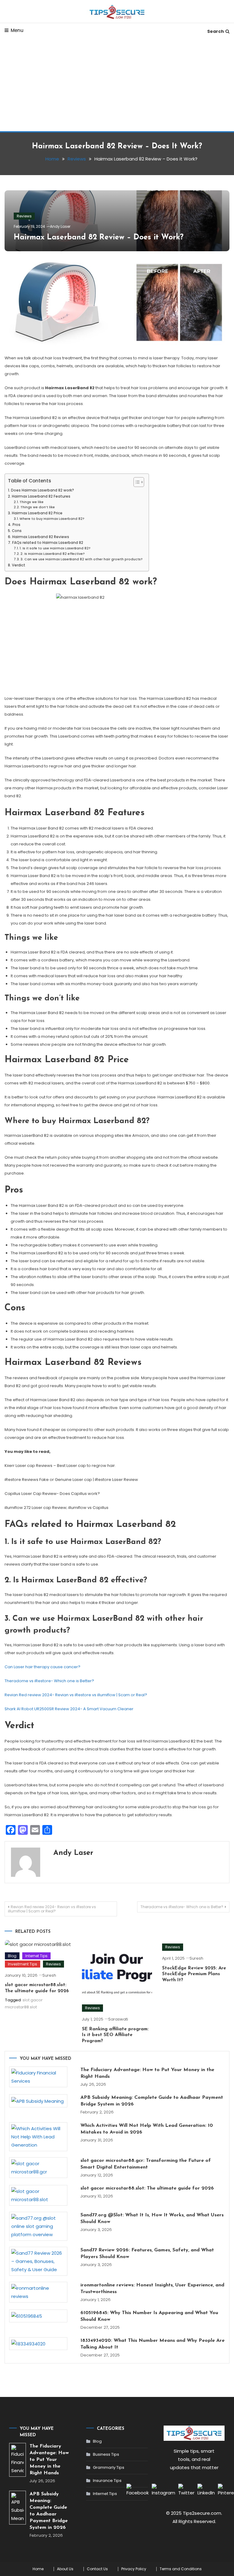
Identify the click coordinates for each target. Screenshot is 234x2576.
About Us (65, 2569)
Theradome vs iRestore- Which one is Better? (49, 1681)
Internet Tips (36, 1956)
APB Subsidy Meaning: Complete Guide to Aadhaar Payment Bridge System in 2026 (152, 2101)
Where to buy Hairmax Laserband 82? (52, 519)
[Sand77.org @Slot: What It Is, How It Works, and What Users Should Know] (38, 2226)
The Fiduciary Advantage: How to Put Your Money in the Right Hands (147, 2073)
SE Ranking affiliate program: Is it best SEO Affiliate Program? (115, 2035)
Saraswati (118, 2019)
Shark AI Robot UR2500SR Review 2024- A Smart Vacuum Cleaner (69, 1709)
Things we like (32, 502)
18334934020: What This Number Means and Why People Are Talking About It (152, 2344)
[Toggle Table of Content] (136, 482)
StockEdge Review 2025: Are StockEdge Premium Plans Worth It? (194, 1974)
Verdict (18, 565)
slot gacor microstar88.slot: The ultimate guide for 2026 (147, 2188)
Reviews (24, 216)
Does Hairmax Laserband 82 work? (42, 490)
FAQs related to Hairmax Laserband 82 (48, 543)
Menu (17, 30)
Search (216, 31)
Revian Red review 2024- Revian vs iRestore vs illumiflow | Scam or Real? (76, 1695)
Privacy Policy (134, 2569)
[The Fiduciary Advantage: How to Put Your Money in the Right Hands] (38, 2077)
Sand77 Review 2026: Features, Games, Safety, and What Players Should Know (147, 2254)
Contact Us (97, 2569)
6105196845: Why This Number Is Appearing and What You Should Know (149, 2316)
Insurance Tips (107, 2481)
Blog (12, 1956)
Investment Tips (23, 1964)
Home (38, 2569)
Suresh (49, 1975)
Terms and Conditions (181, 2569)
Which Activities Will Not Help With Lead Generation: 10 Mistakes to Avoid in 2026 (147, 2129)
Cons (17, 531)
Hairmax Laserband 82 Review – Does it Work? (99, 237)
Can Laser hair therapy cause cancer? (43, 1667)
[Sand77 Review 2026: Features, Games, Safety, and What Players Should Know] (38, 2261)
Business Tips (106, 2454)
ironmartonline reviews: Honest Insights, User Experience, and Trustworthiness (152, 2289)
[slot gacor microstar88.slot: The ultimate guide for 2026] (38, 2195)
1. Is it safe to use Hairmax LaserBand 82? (55, 548)
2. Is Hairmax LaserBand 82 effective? (53, 554)
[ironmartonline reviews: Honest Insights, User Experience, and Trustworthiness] (38, 2292)
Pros (16, 525)
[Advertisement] (117, 86)
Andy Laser (60, 226)
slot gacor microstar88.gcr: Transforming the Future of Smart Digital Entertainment (146, 2164)
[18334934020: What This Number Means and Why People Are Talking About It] (38, 2344)
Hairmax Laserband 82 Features (41, 496)
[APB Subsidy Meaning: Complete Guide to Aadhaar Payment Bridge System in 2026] (38, 2101)
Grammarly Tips (109, 2467)
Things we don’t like (38, 507)
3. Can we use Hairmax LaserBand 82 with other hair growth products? (82, 559)
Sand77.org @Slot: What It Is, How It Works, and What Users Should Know (152, 2218)
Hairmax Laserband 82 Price (37, 513)
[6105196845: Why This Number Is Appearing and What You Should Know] (38, 2316)
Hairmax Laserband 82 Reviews (41, 537)
